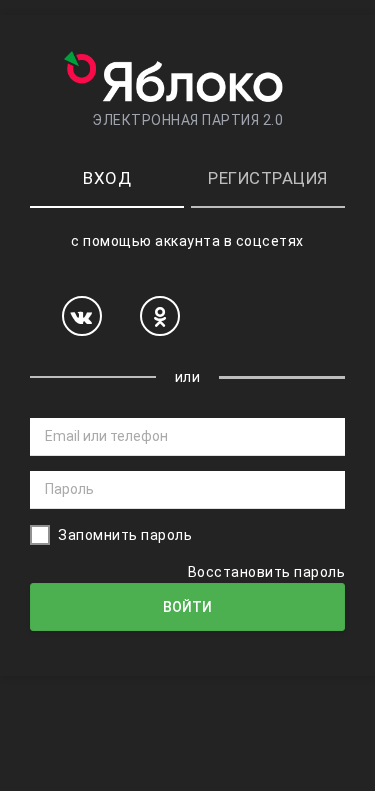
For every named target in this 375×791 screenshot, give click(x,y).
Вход (107, 178)
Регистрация (268, 178)
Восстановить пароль (267, 572)
